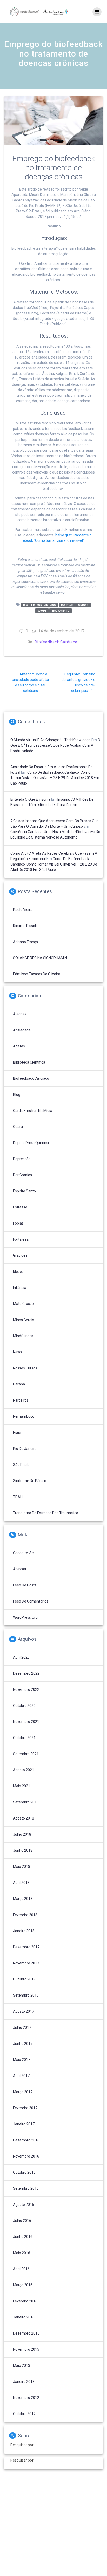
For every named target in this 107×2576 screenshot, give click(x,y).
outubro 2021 (24, 1738)
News (18, 1352)
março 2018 (23, 1899)
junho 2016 (23, 2237)
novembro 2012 (26, 2398)
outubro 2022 (24, 1706)
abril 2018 (21, 1883)
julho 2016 (22, 2221)
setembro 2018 (26, 1802)
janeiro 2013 (24, 2382)
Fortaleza (21, 1239)
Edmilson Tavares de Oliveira (37, 974)
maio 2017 (22, 2060)
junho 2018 (23, 1850)
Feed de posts (25, 1585)
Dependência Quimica (31, 1143)
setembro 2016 (26, 2188)
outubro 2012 (24, 2414)
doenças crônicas (75, 605)
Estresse (20, 1207)
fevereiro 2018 (25, 1915)
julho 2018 (22, 1834)
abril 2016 (21, 2269)
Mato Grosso (23, 1304)
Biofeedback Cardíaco (56, 642)
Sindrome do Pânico (30, 1481)
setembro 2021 (26, 1754)
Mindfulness (23, 1336)
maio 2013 (22, 2365)
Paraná (19, 1384)
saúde (42, 611)
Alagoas (20, 1014)
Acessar (20, 1569)
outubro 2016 (24, 2172)
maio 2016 (22, 2253)
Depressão (22, 1159)
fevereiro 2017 (25, 2108)
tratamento (61, 611)
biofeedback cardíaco (40, 605)
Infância (20, 1288)
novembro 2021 (26, 1722)
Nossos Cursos (25, 1368)
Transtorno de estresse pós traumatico (46, 1513)
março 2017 (23, 2092)
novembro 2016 (26, 2156)
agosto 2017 (24, 2011)
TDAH (18, 1497)
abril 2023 (21, 1657)
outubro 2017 (24, 1979)
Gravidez (20, 1255)
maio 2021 (22, 1786)
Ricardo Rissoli (25, 926)
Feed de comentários (31, 1601)
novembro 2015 (26, 2349)
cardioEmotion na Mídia (33, 1111)
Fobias (18, 1223)
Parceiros (21, 1400)
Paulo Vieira (23, 910)
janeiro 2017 (24, 2124)
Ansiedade (22, 1030)
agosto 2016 (24, 2205)
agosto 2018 (24, 1818)
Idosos (18, 1272)
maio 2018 (22, 1867)
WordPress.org (25, 1617)
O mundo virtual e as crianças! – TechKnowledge (51, 740)
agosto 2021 (24, 1770)
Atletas (19, 1046)
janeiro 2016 (24, 2317)
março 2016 (23, 2285)
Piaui (17, 1432)
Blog (17, 1094)
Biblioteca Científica (29, 1062)
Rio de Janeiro (25, 1449)
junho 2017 (23, 2044)
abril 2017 (21, 2076)
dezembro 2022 (26, 1673)
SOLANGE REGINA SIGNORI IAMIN (40, 958)
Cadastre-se (23, 1553)
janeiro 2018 (24, 1931)
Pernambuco (24, 1416)
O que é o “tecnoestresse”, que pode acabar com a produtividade (55, 745)
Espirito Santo (24, 1191)
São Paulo (21, 1465)
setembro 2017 (26, 1995)
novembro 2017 (26, 1963)
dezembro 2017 (26, 1947)
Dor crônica (22, 1175)
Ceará (18, 1127)
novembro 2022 (26, 1689)
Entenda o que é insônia (30, 799)
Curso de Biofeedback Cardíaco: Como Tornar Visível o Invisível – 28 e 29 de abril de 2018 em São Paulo (55, 778)
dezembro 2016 (26, 2140)
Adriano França (25, 942)
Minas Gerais (24, 1320)
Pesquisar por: (22, 2445)
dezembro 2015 (26, 2333)
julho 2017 (22, 2027)
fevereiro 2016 (25, 2301)
